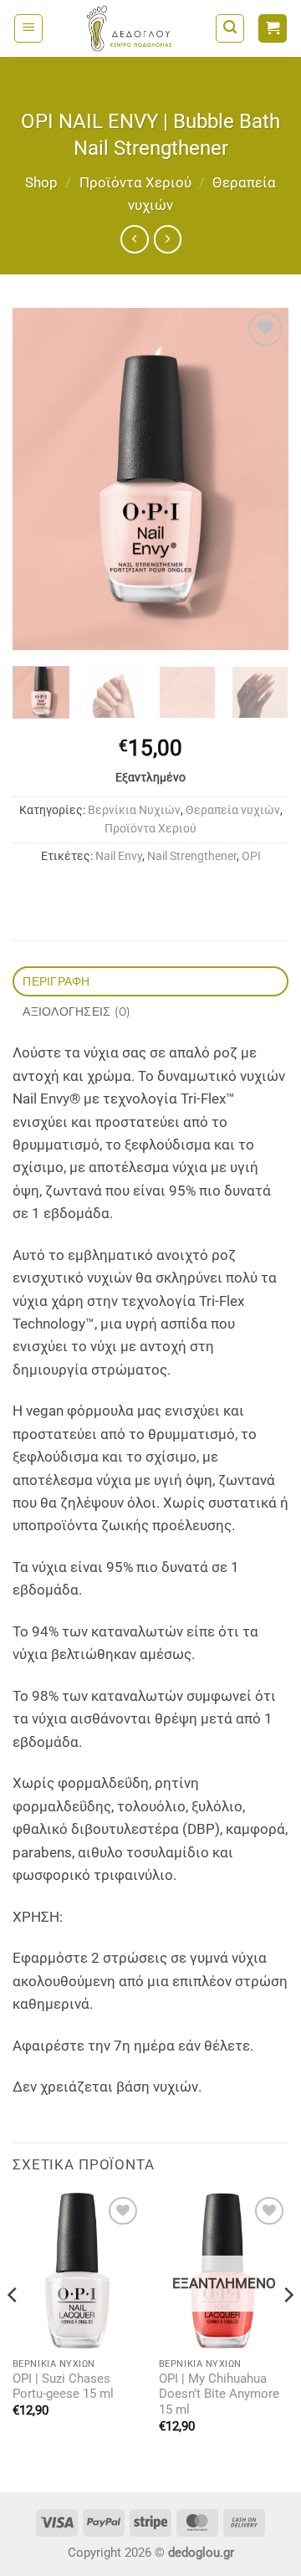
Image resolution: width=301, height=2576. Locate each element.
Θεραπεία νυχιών (233, 810)
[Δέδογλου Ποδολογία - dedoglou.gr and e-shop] (129, 28)
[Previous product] (168, 239)
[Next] (262, 479)
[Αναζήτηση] (230, 28)
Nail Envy (119, 856)
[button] (28, 28)
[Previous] (39, 479)
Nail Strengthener (192, 856)
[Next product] (134, 239)
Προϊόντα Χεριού (135, 182)
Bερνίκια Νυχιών (134, 810)
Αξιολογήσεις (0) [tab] (77, 1011)
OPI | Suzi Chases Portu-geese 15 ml (63, 2387)
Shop (41, 182)
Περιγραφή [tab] (56, 981)
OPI (251, 856)
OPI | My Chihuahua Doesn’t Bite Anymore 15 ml (219, 2395)
